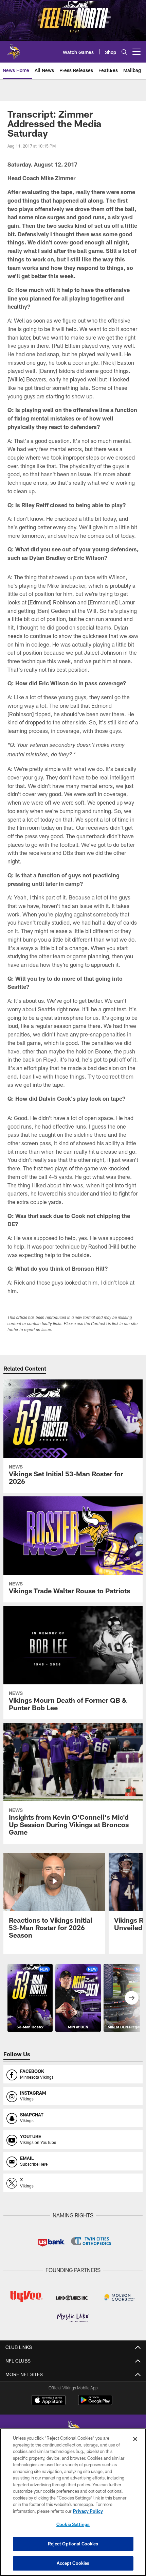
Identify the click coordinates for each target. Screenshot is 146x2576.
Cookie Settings (73, 2524)
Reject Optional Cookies (73, 2544)
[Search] (124, 52)
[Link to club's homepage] (14, 49)
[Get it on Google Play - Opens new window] (95, 2403)
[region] (73, 2502)
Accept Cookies (73, 2563)
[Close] (135, 2439)
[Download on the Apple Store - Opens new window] (49, 2401)
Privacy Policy (88, 2511)
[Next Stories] (132, 1998)
